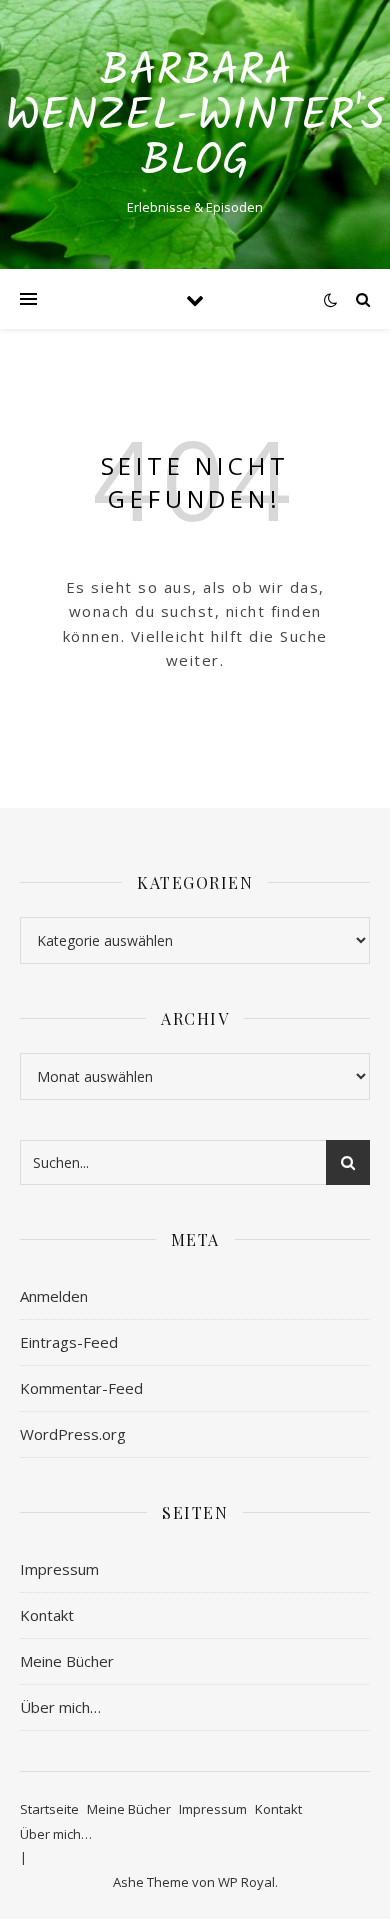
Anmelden (54, 1296)
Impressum (59, 1569)
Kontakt (47, 1615)
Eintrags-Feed (69, 1342)
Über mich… (60, 1707)
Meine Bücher (67, 1661)
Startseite (49, 1809)
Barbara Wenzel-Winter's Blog (195, 117)
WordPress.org (73, 1434)
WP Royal (246, 1882)
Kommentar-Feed (81, 1388)
